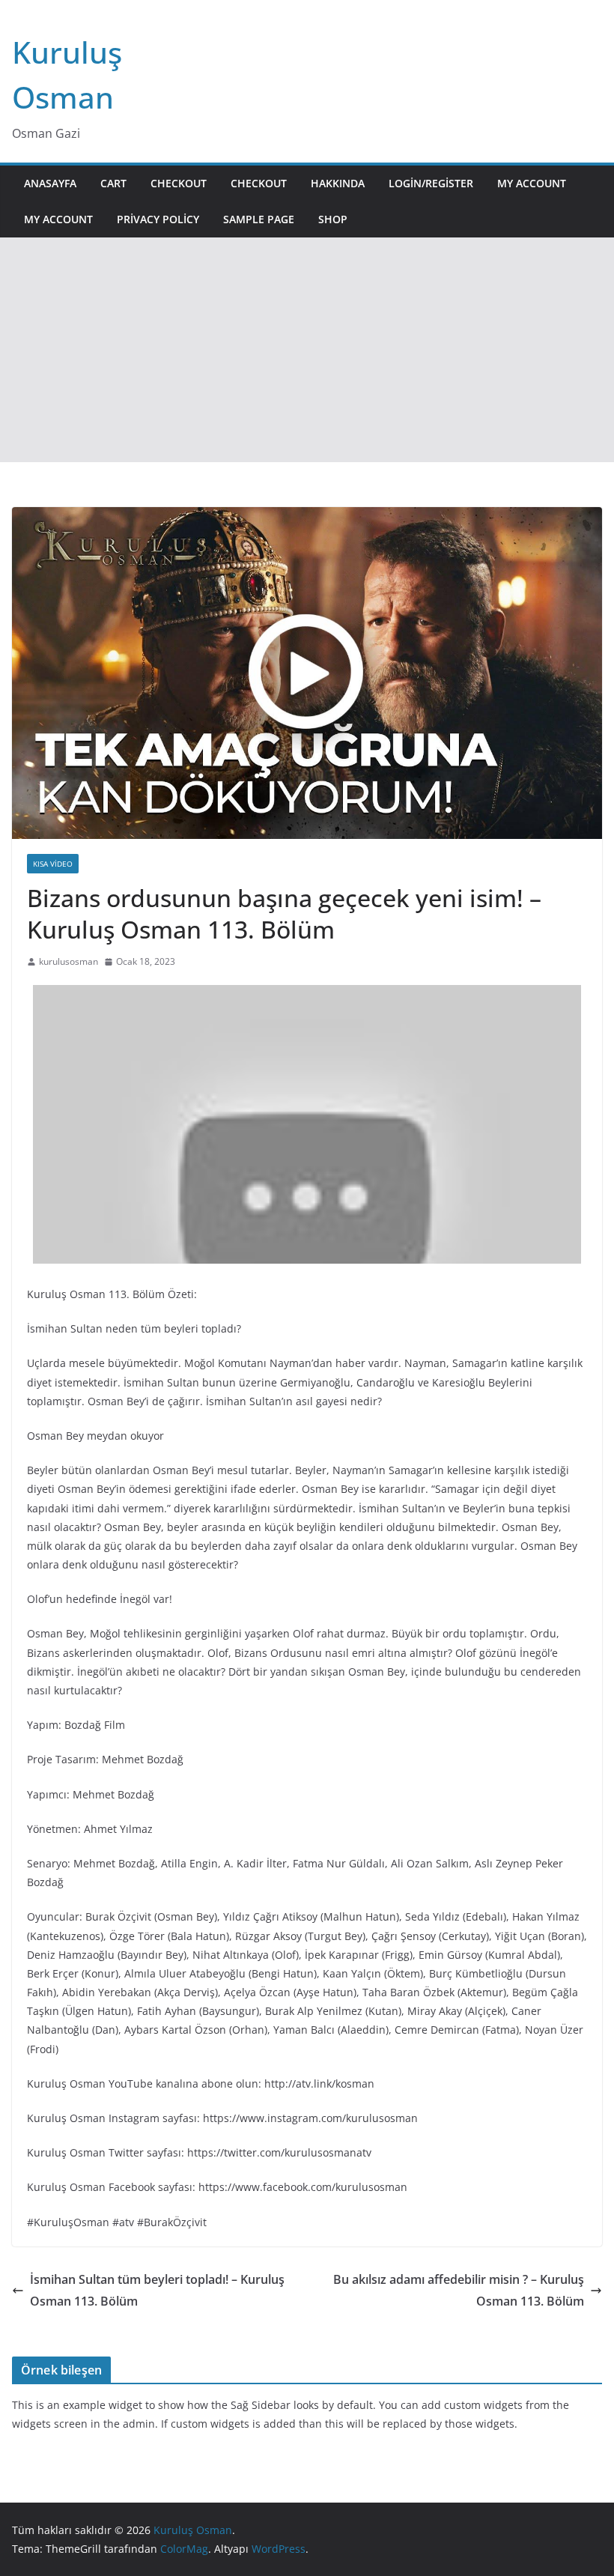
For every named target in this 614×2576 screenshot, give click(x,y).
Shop (333, 219)
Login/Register (431, 183)
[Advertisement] (307, 350)
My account (532, 183)
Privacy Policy (158, 219)
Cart (113, 183)
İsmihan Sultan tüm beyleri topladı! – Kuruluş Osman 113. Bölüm (157, 2290)
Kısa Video (53, 864)
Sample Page (259, 219)
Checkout (179, 183)
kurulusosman (69, 961)
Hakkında (338, 183)
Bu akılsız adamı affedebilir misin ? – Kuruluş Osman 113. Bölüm (459, 2290)
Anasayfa (50, 183)
